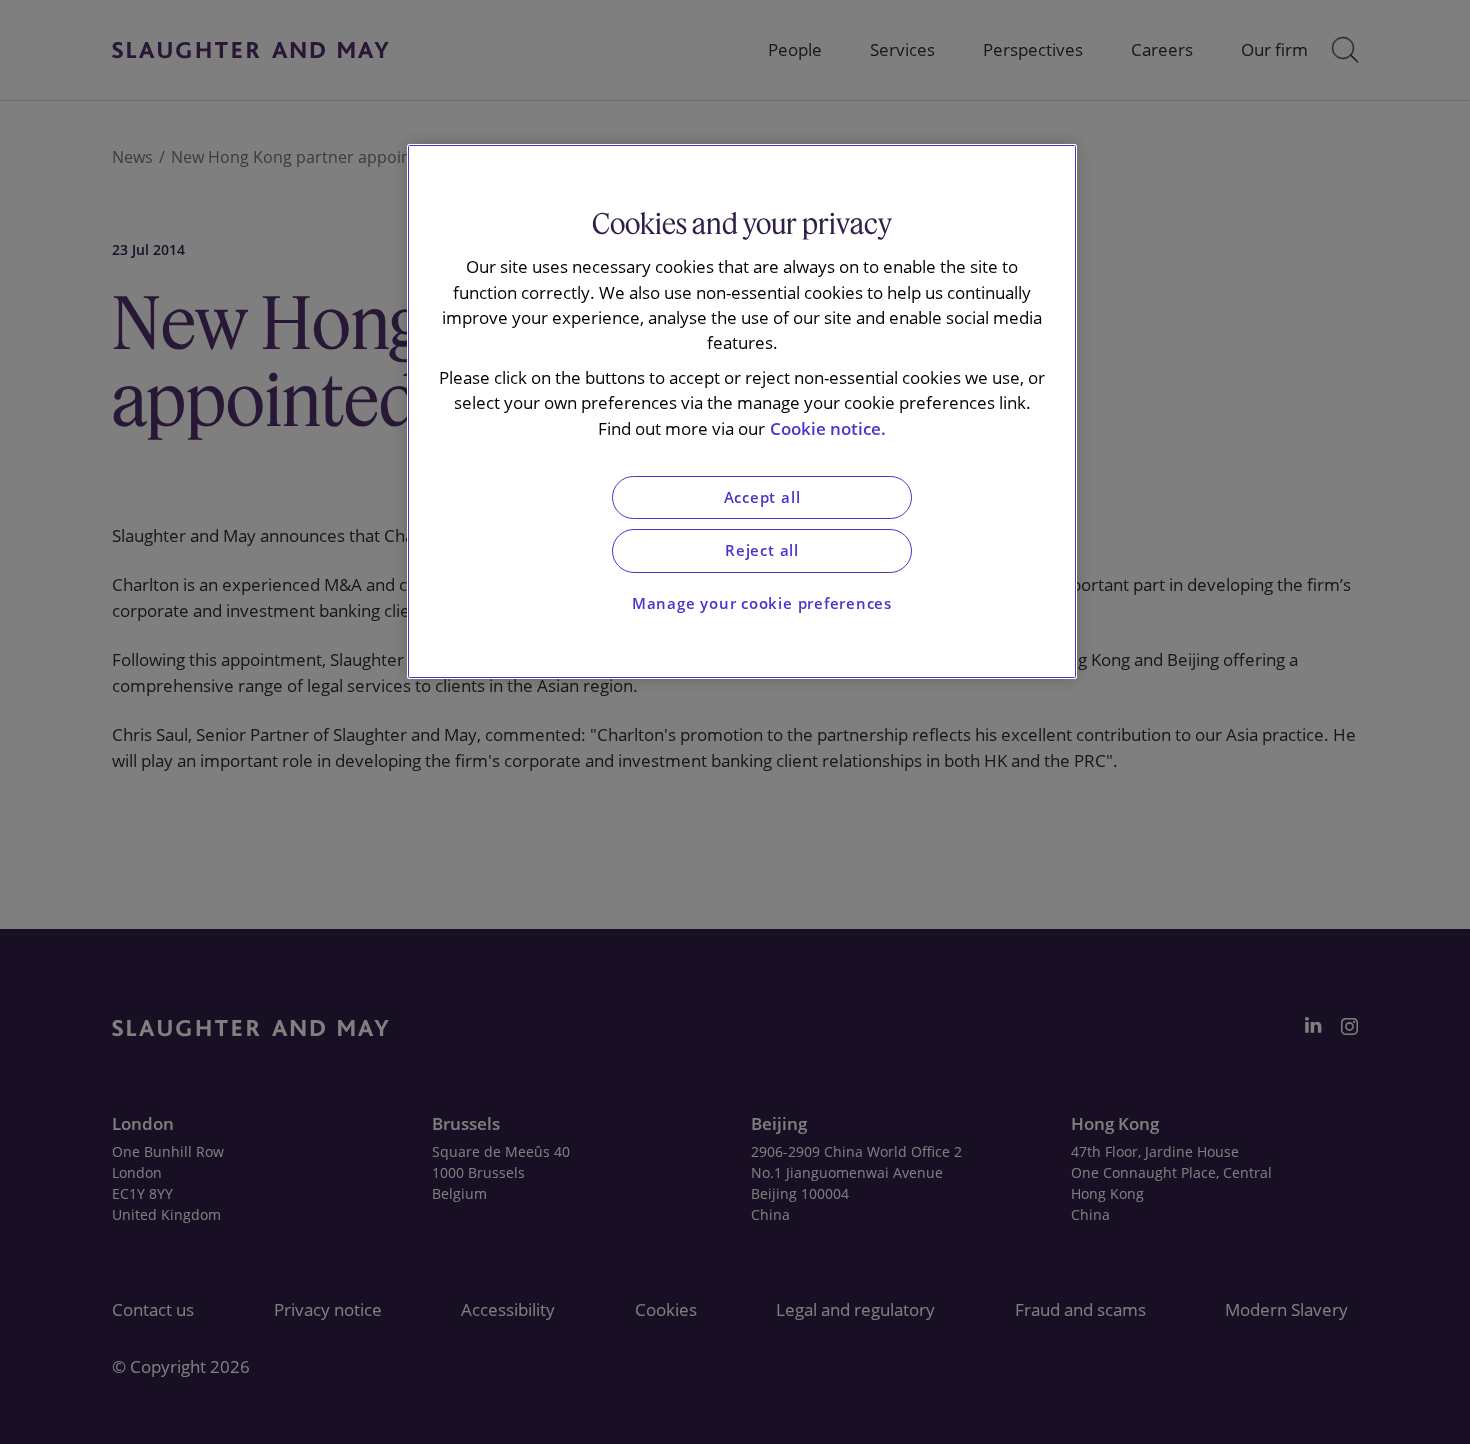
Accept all (762, 497)
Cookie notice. (828, 428)
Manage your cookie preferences (762, 603)
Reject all (762, 550)
